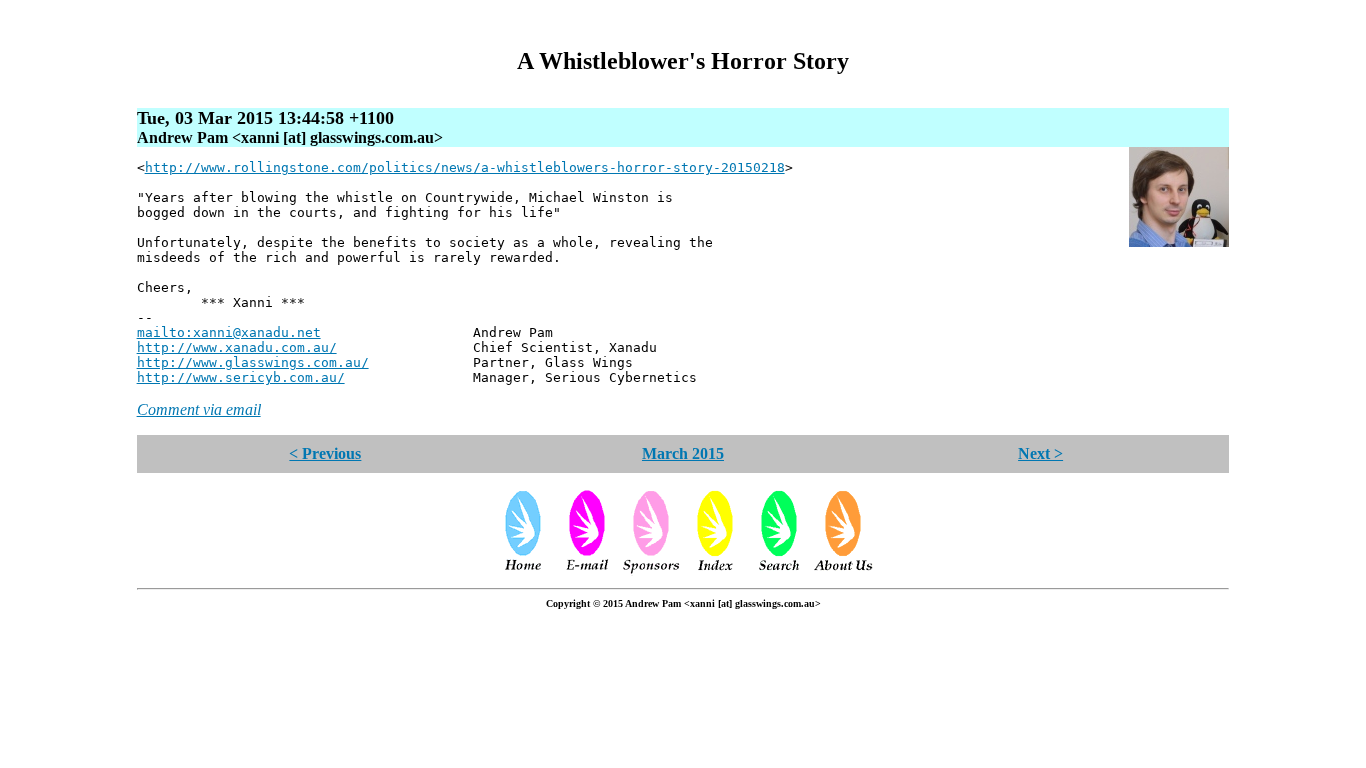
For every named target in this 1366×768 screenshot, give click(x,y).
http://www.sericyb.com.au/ (241, 377)
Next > (1040, 453)
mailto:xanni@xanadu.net (229, 332)
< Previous (325, 453)
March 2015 (683, 453)
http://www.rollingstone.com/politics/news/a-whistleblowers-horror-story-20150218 (465, 167)
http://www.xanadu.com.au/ (237, 347)
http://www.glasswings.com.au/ (253, 362)
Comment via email (199, 409)
